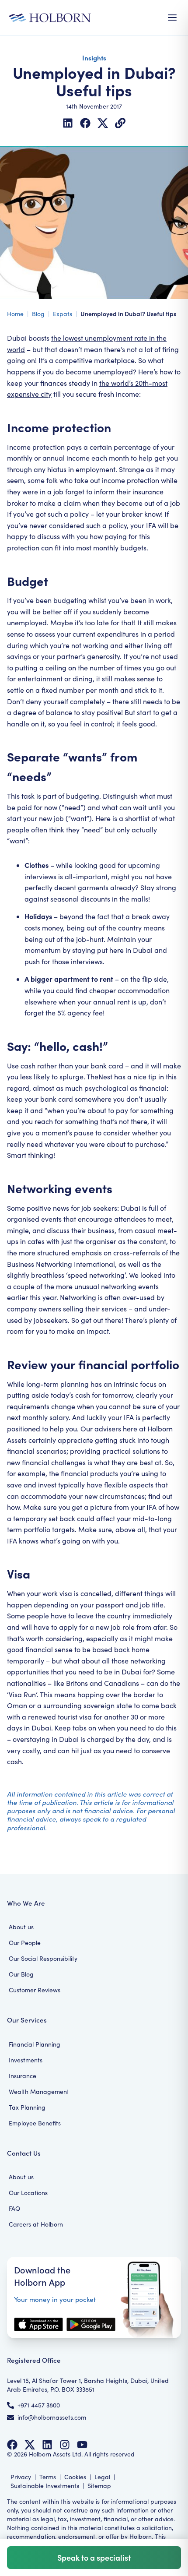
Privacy (21, 2477)
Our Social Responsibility (43, 1958)
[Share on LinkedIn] (68, 123)
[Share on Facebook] (85, 123)
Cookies (75, 2477)
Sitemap (99, 2486)
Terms (48, 2477)
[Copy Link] (120, 123)
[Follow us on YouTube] (82, 2445)
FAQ (14, 2208)
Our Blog (21, 1974)
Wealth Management (39, 2091)
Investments (26, 2060)
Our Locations (28, 2193)
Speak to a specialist (94, 2557)
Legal (102, 2477)
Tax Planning (27, 2107)
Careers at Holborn (36, 2224)
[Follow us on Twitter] (30, 2445)
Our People (25, 1943)
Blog (38, 314)
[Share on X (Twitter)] (103, 123)
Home (15, 314)
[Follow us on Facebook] (12, 2445)
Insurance (23, 2076)
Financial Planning (35, 2044)
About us (21, 1927)
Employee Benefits (35, 2123)
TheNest (99, 1077)
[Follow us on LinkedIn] (47, 2445)
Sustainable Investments (45, 2486)
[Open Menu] (172, 18)
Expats (63, 314)
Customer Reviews (35, 1990)
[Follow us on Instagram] (65, 2445)
